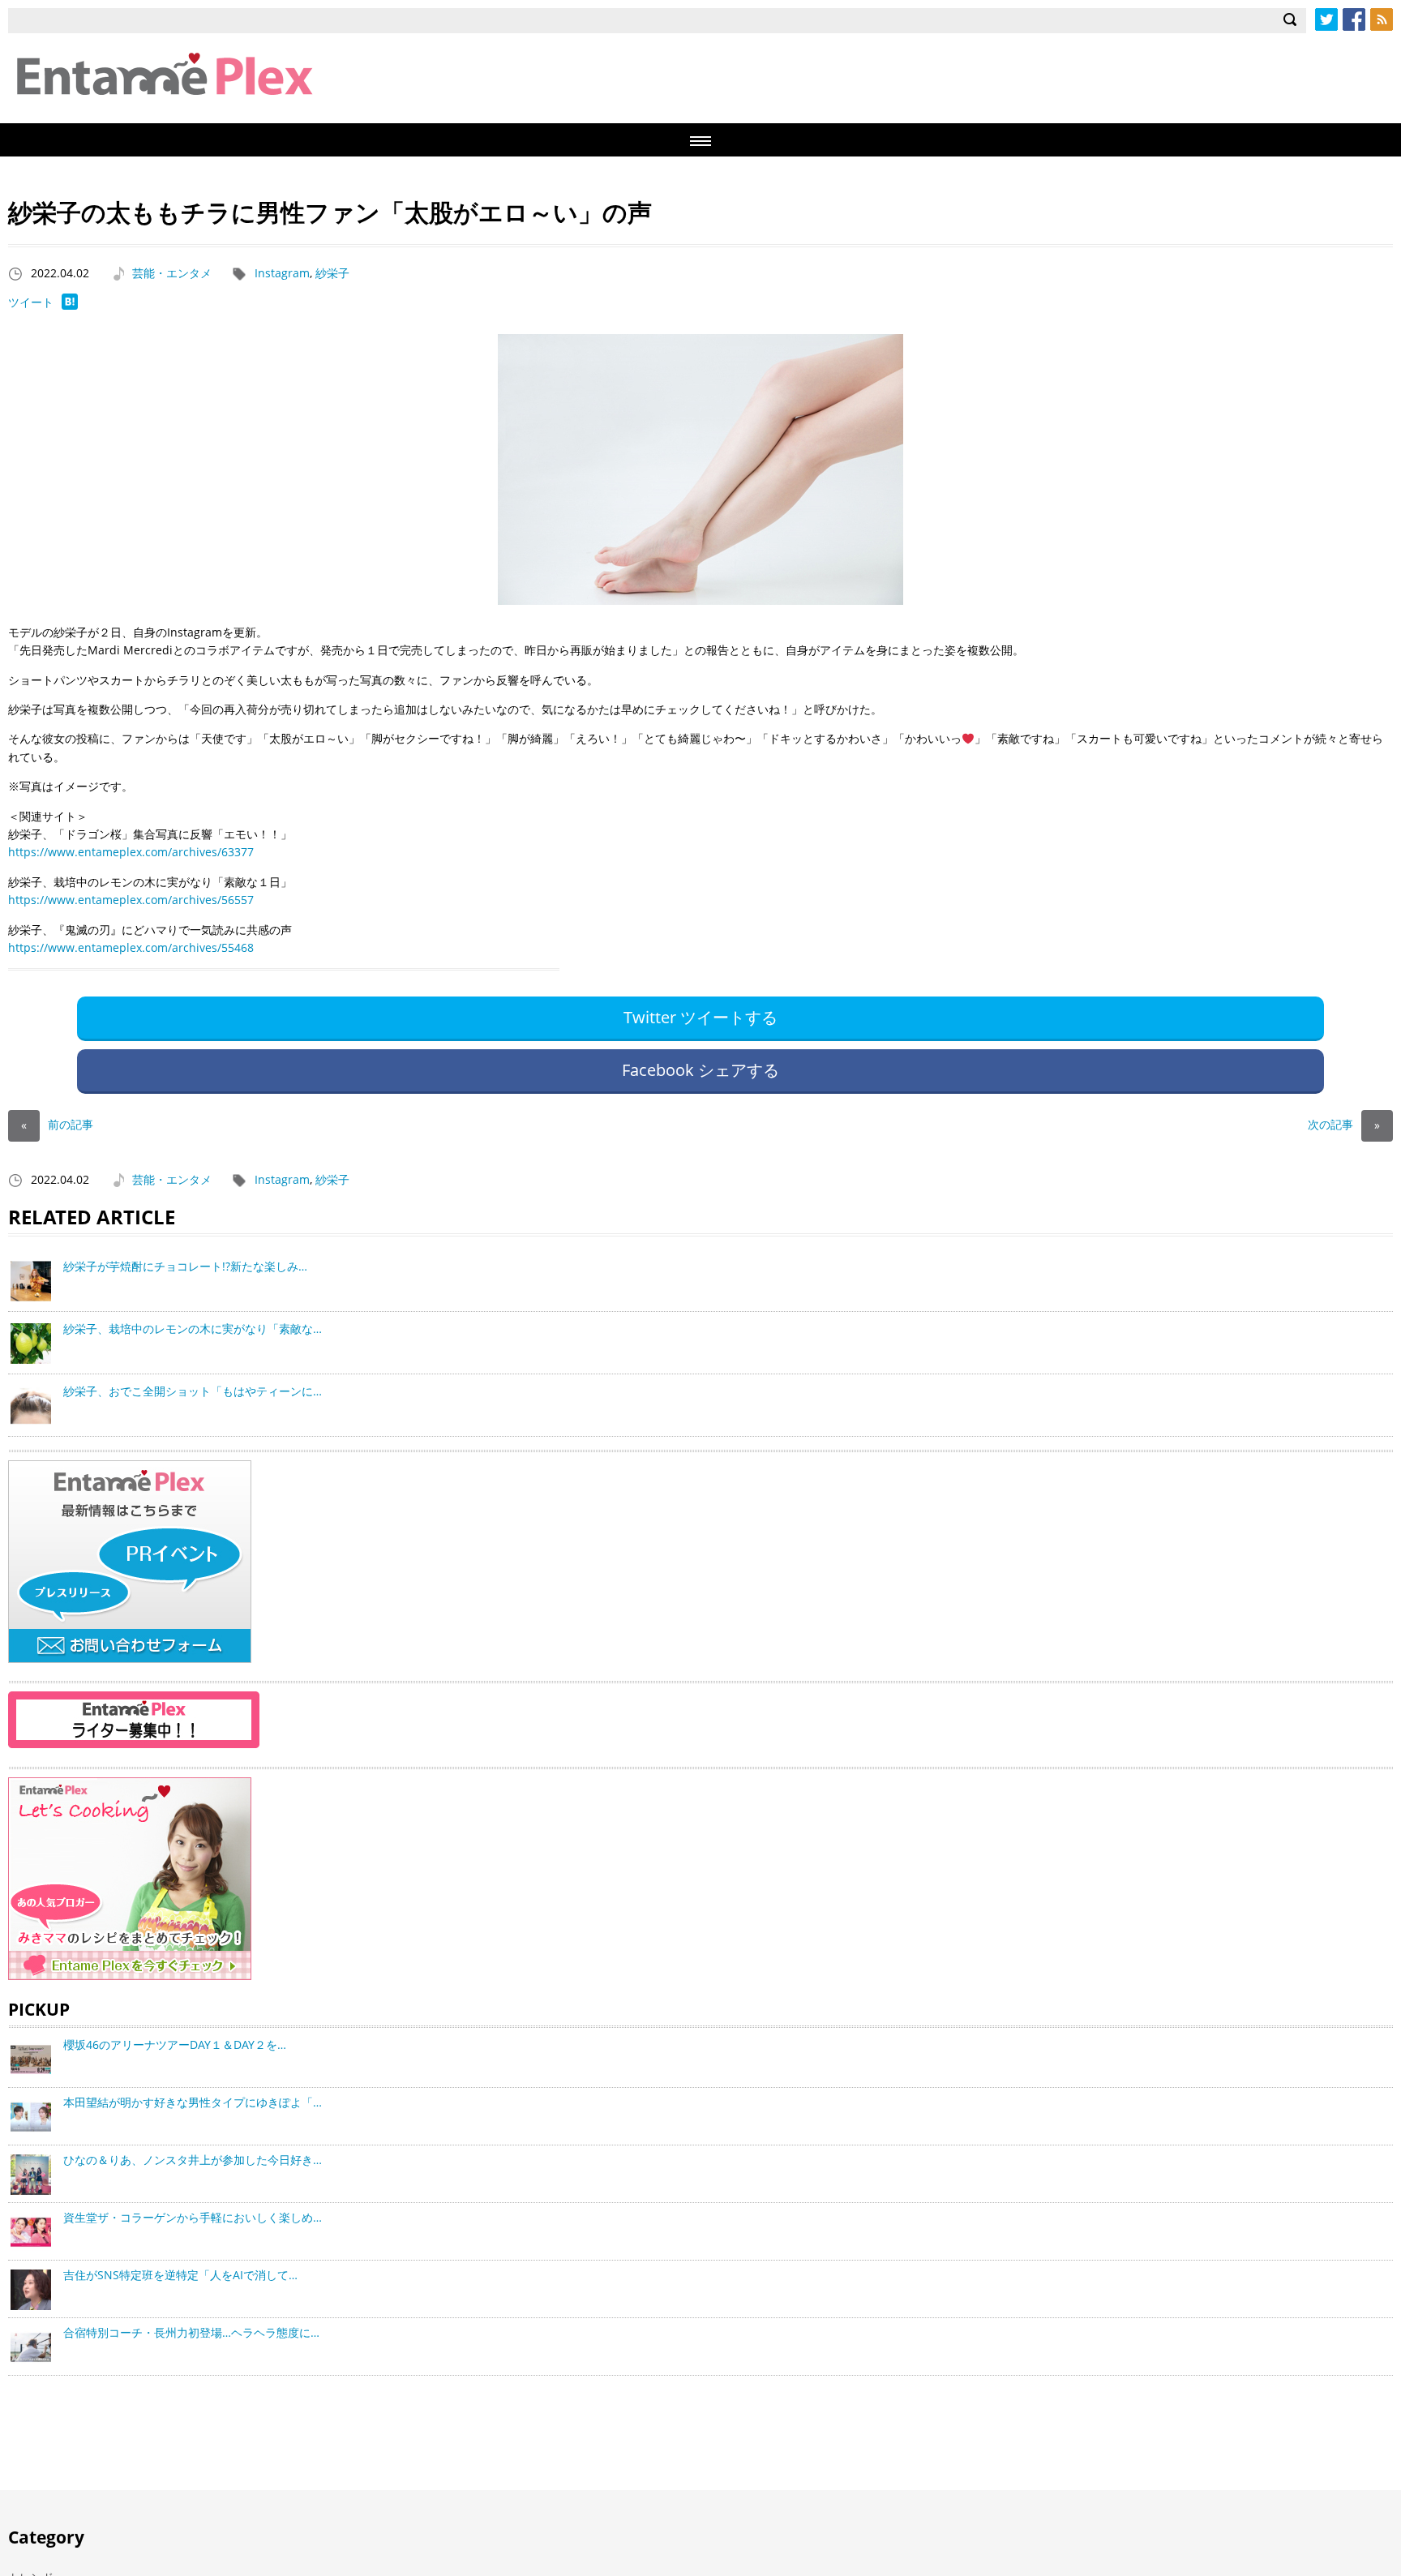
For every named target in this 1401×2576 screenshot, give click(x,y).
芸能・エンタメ (172, 273)
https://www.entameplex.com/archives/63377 (131, 852)
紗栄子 (332, 273)
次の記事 (1344, 1124)
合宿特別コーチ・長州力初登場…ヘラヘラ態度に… (191, 2332)
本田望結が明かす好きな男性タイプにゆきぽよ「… (193, 2102)
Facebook (1354, 19)
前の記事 (57, 1124)
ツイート (31, 302)
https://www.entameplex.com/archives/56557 (131, 900)
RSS (1382, 19)
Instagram (282, 273)
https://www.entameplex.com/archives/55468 (131, 947)
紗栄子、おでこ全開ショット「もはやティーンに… (193, 1391)
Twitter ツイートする (700, 1017)
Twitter (1326, 19)
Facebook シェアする (700, 1070)
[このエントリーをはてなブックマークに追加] (70, 305)
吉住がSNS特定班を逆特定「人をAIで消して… (180, 2275)
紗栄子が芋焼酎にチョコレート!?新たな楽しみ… (185, 1266)
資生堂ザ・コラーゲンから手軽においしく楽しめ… (193, 2217)
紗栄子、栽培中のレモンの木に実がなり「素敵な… (193, 1329)
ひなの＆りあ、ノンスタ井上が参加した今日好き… (193, 2160)
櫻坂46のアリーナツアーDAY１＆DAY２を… (175, 2045)
